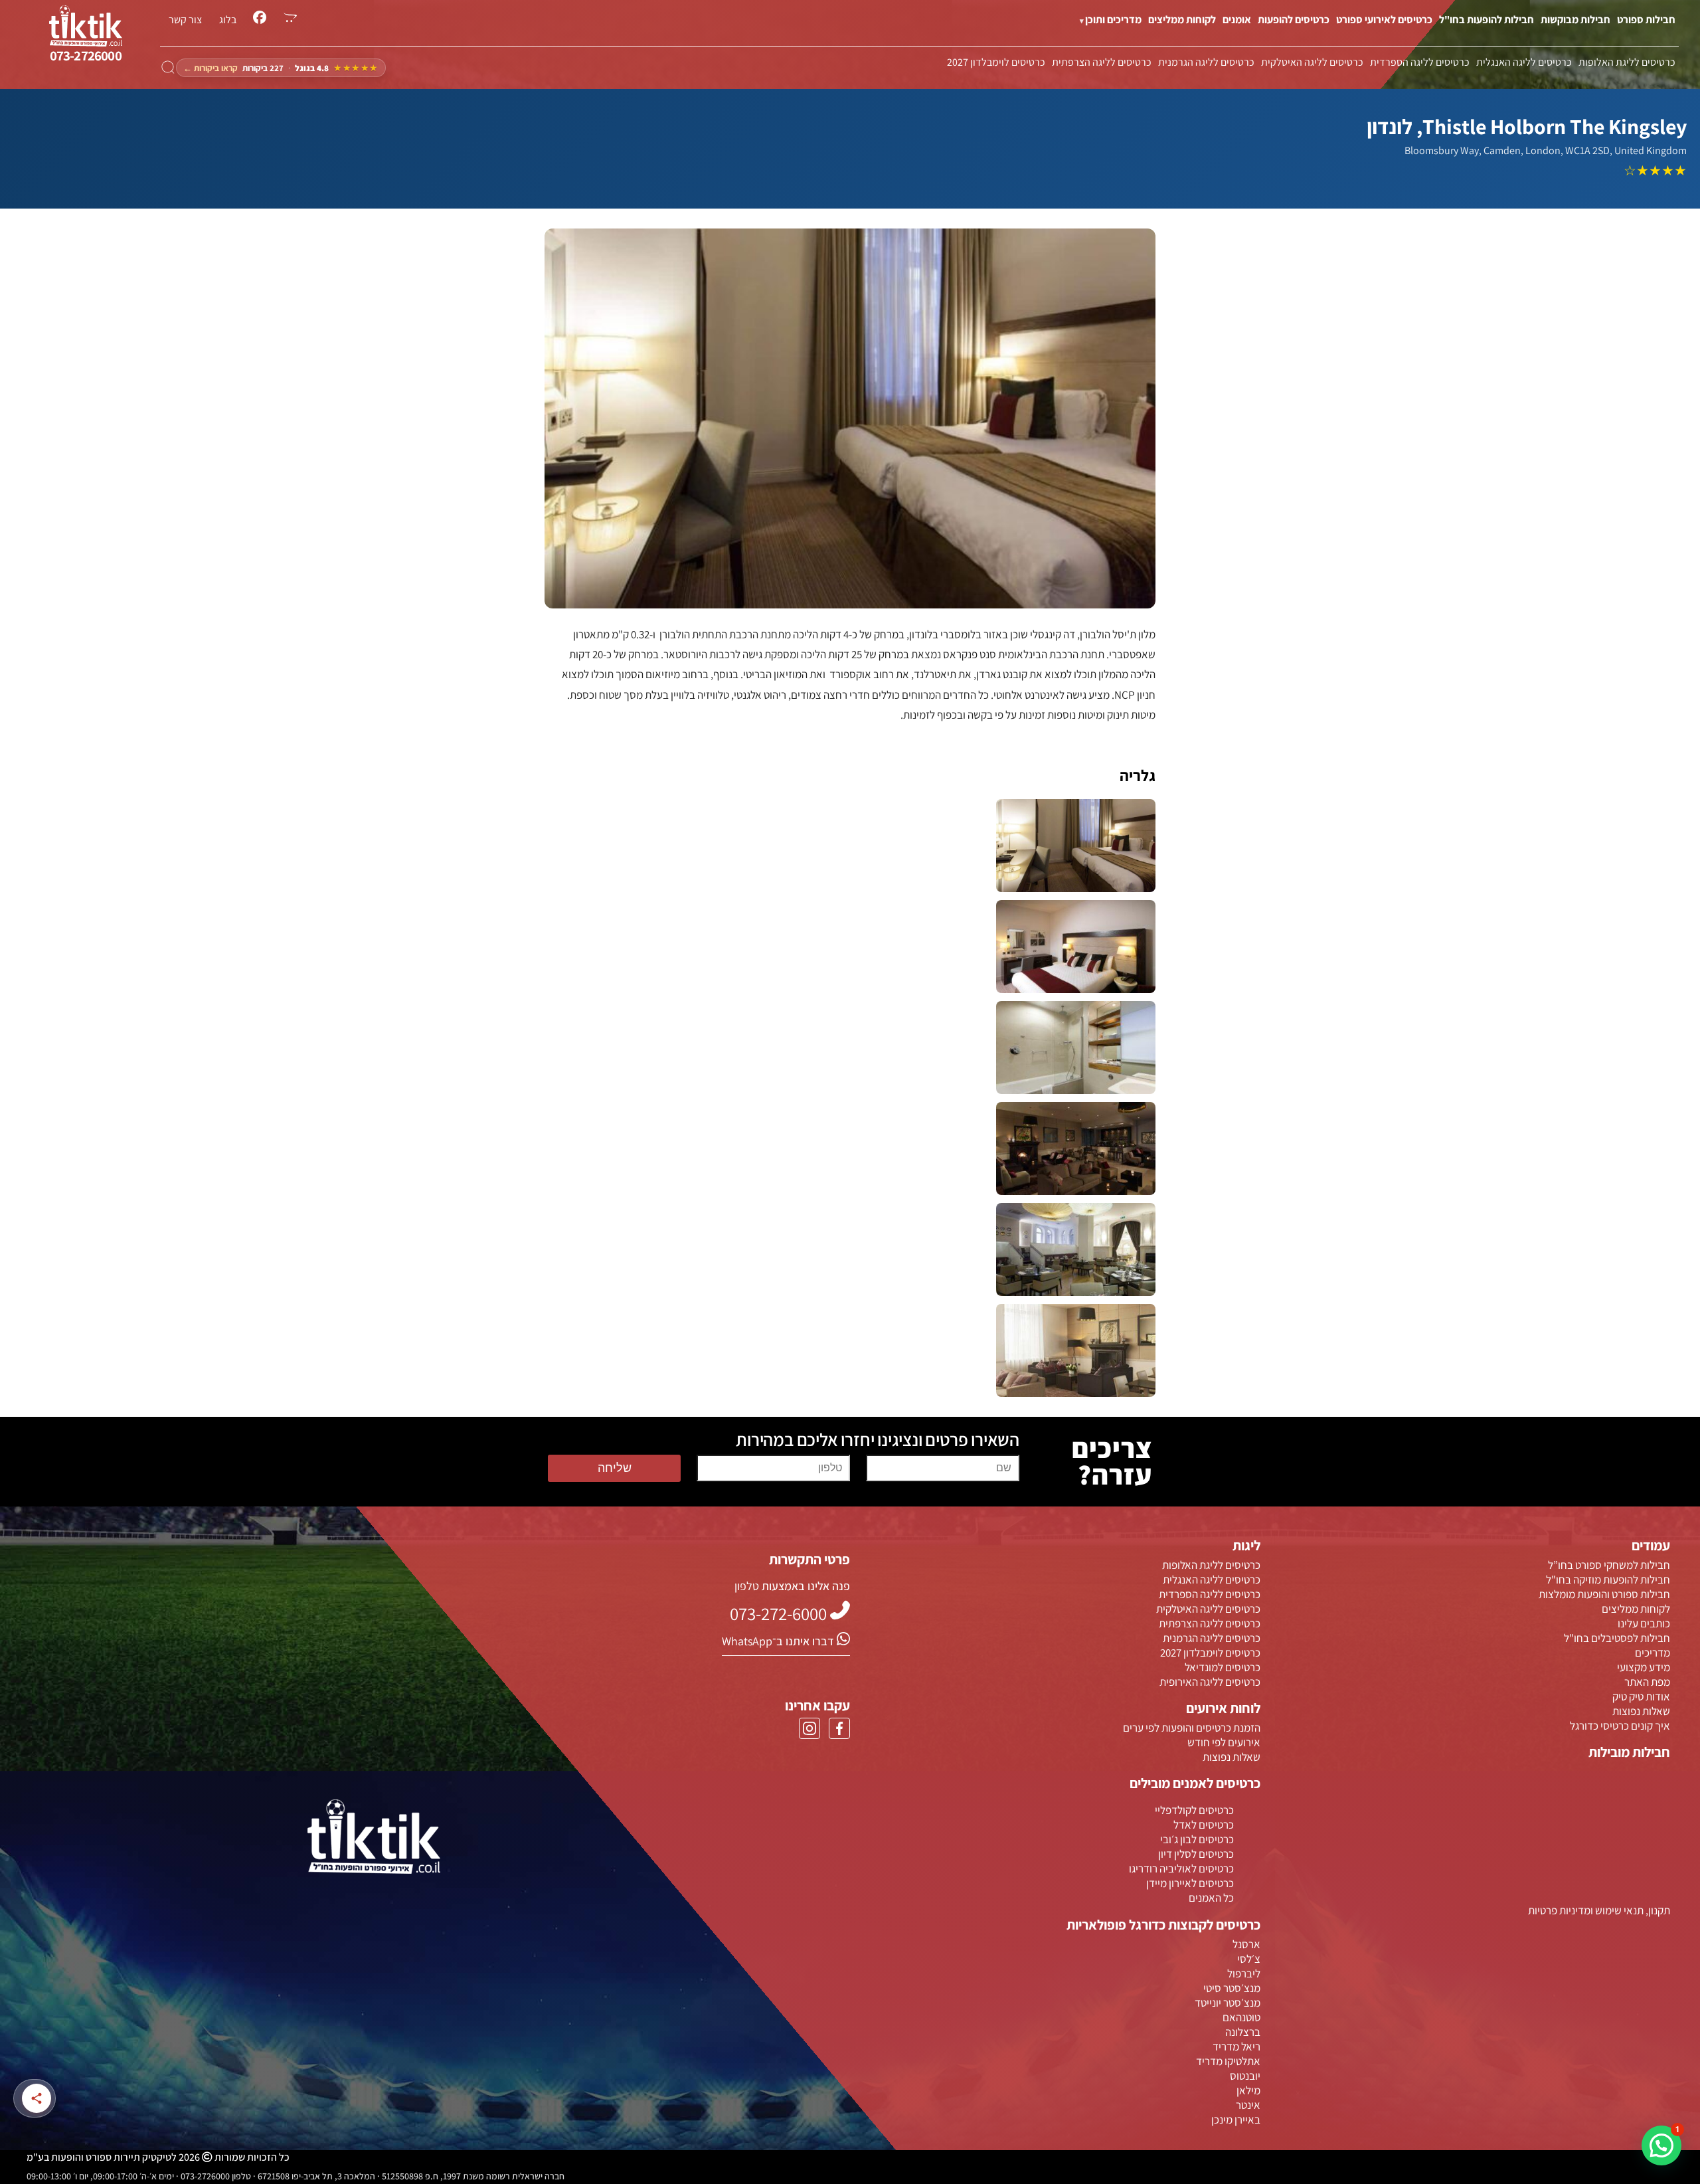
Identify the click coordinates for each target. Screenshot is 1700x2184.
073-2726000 (86, 55)
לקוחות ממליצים (1182, 20)
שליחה (615, 1468)
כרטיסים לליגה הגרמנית (1206, 62)
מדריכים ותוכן (1113, 20)
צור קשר (185, 20)
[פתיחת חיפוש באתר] (168, 68)
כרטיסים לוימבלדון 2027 (996, 62)
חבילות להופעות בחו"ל (1487, 20)
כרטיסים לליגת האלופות (1627, 62)
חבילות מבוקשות (1575, 20)
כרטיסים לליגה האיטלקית (1312, 62)
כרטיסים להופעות (1294, 20)
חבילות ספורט (1646, 20)
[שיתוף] (37, 2098)
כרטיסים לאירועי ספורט (1384, 20)
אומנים (1237, 20)
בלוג (228, 20)
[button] (1661, 2145)
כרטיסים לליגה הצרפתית (1102, 62)
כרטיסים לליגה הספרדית (1420, 62)
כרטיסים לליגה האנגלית (1524, 62)
